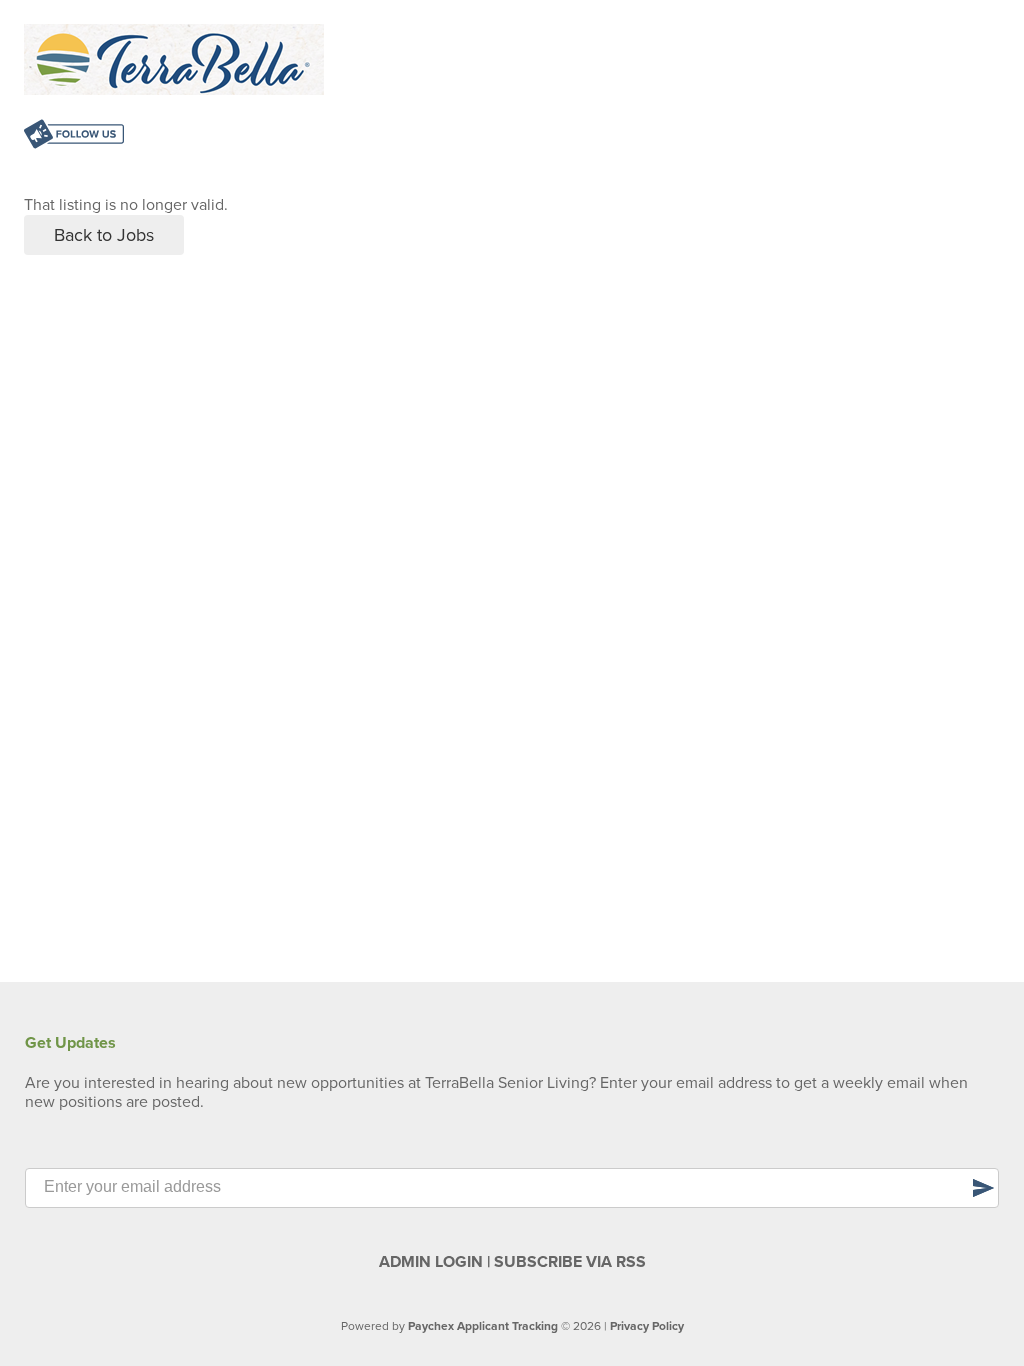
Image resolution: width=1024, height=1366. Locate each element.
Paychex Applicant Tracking (483, 1326)
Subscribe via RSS (570, 1262)
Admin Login (431, 1262)
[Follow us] (74, 136)
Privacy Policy (647, 1326)
